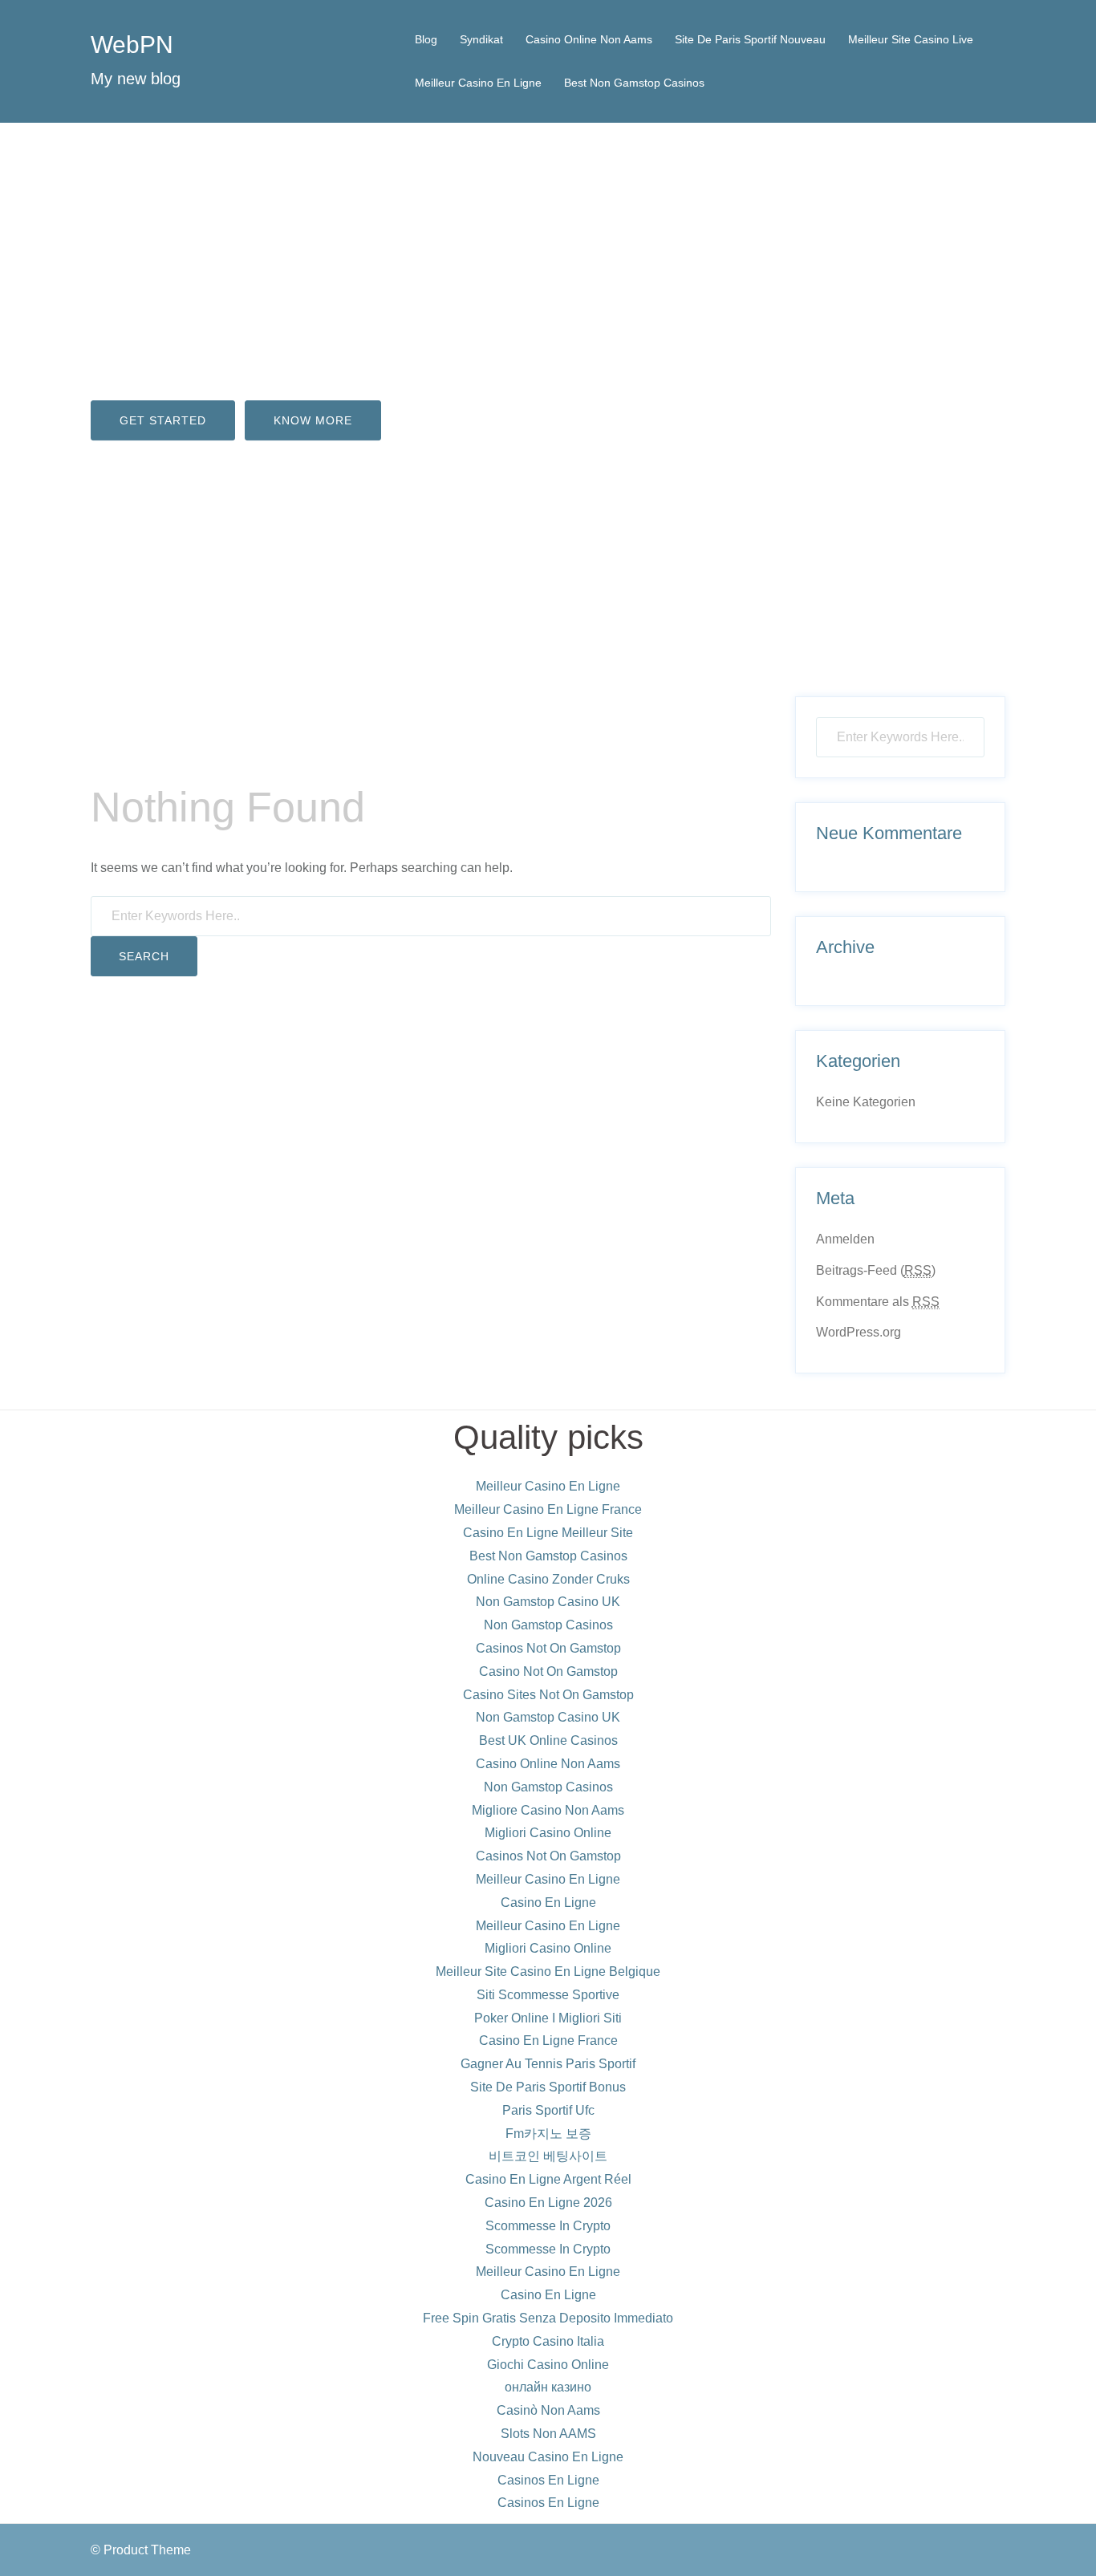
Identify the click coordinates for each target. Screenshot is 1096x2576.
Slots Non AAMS (548, 2434)
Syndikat (481, 39)
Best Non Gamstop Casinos (634, 83)
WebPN (132, 45)
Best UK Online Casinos (548, 1740)
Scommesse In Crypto (548, 2226)
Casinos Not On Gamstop (548, 1648)
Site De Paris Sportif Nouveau (750, 39)
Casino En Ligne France (548, 2041)
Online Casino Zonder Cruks (548, 1579)
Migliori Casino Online (548, 1833)
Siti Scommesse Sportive (548, 1995)
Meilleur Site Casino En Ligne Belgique (548, 1972)
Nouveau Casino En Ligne (548, 2457)
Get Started (163, 420)
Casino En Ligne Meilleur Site (548, 1533)
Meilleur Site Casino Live (911, 39)
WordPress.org (859, 1332)
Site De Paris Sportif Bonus (548, 2087)
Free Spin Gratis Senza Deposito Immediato (548, 2318)
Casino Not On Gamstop (548, 1671)
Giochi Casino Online (548, 2365)
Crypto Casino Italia (548, 2341)
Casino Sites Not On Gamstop (548, 1695)
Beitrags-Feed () (876, 1270)
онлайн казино (548, 2387)
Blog (426, 39)
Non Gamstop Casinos (548, 1625)
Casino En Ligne (548, 1903)
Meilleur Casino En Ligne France (548, 1509)
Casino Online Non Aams (589, 39)
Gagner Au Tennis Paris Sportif (548, 2064)
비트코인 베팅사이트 (548, 2156)
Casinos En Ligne (548, 2480)
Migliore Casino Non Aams (548, 1810)
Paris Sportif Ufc (548, 2110)
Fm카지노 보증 (548, 2134)
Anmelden (845, 1239)
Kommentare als (878, 1302)
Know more (313, 420)
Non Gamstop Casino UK (548, 1602)
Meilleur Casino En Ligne (478, 83)
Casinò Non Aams (548, 2410)
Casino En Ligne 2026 (548, 2203)
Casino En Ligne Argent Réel (548, 2179)
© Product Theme (141, 2550)
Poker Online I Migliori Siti (548, 2018)
